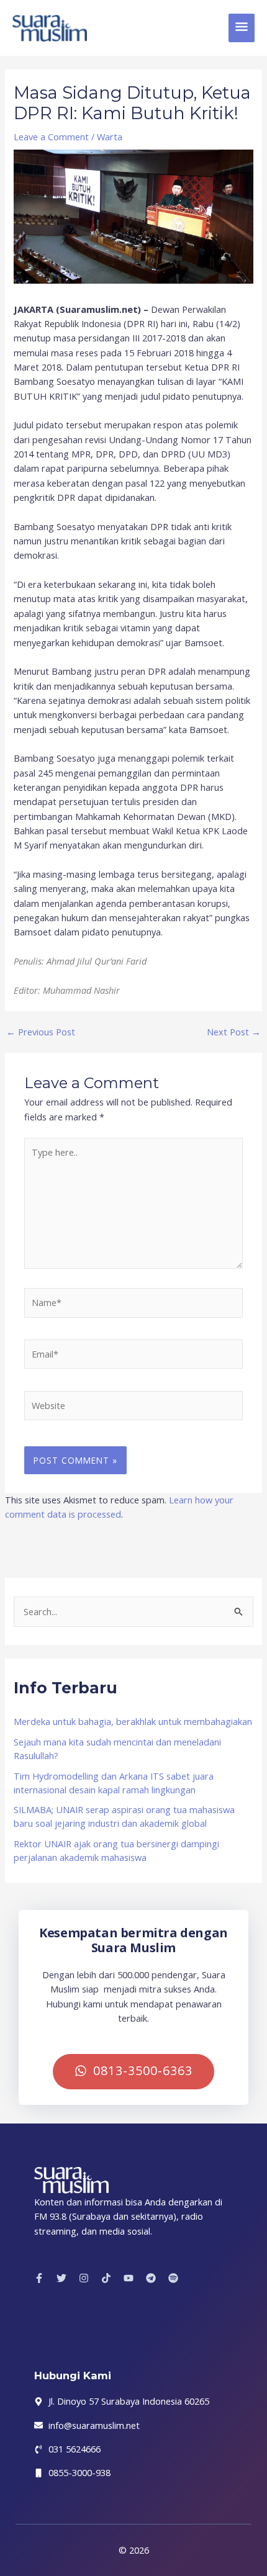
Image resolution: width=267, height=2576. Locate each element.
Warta (110, 137)
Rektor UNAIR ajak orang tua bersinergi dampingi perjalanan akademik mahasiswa (116, 1850)
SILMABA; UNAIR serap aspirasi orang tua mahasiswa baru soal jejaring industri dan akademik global (124, 1816)
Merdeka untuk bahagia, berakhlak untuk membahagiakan (133, 1721)
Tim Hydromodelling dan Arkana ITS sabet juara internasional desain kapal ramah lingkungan (114, 1783)
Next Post (234, 1032)
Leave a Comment (51, 137)
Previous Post (41, 1032)
